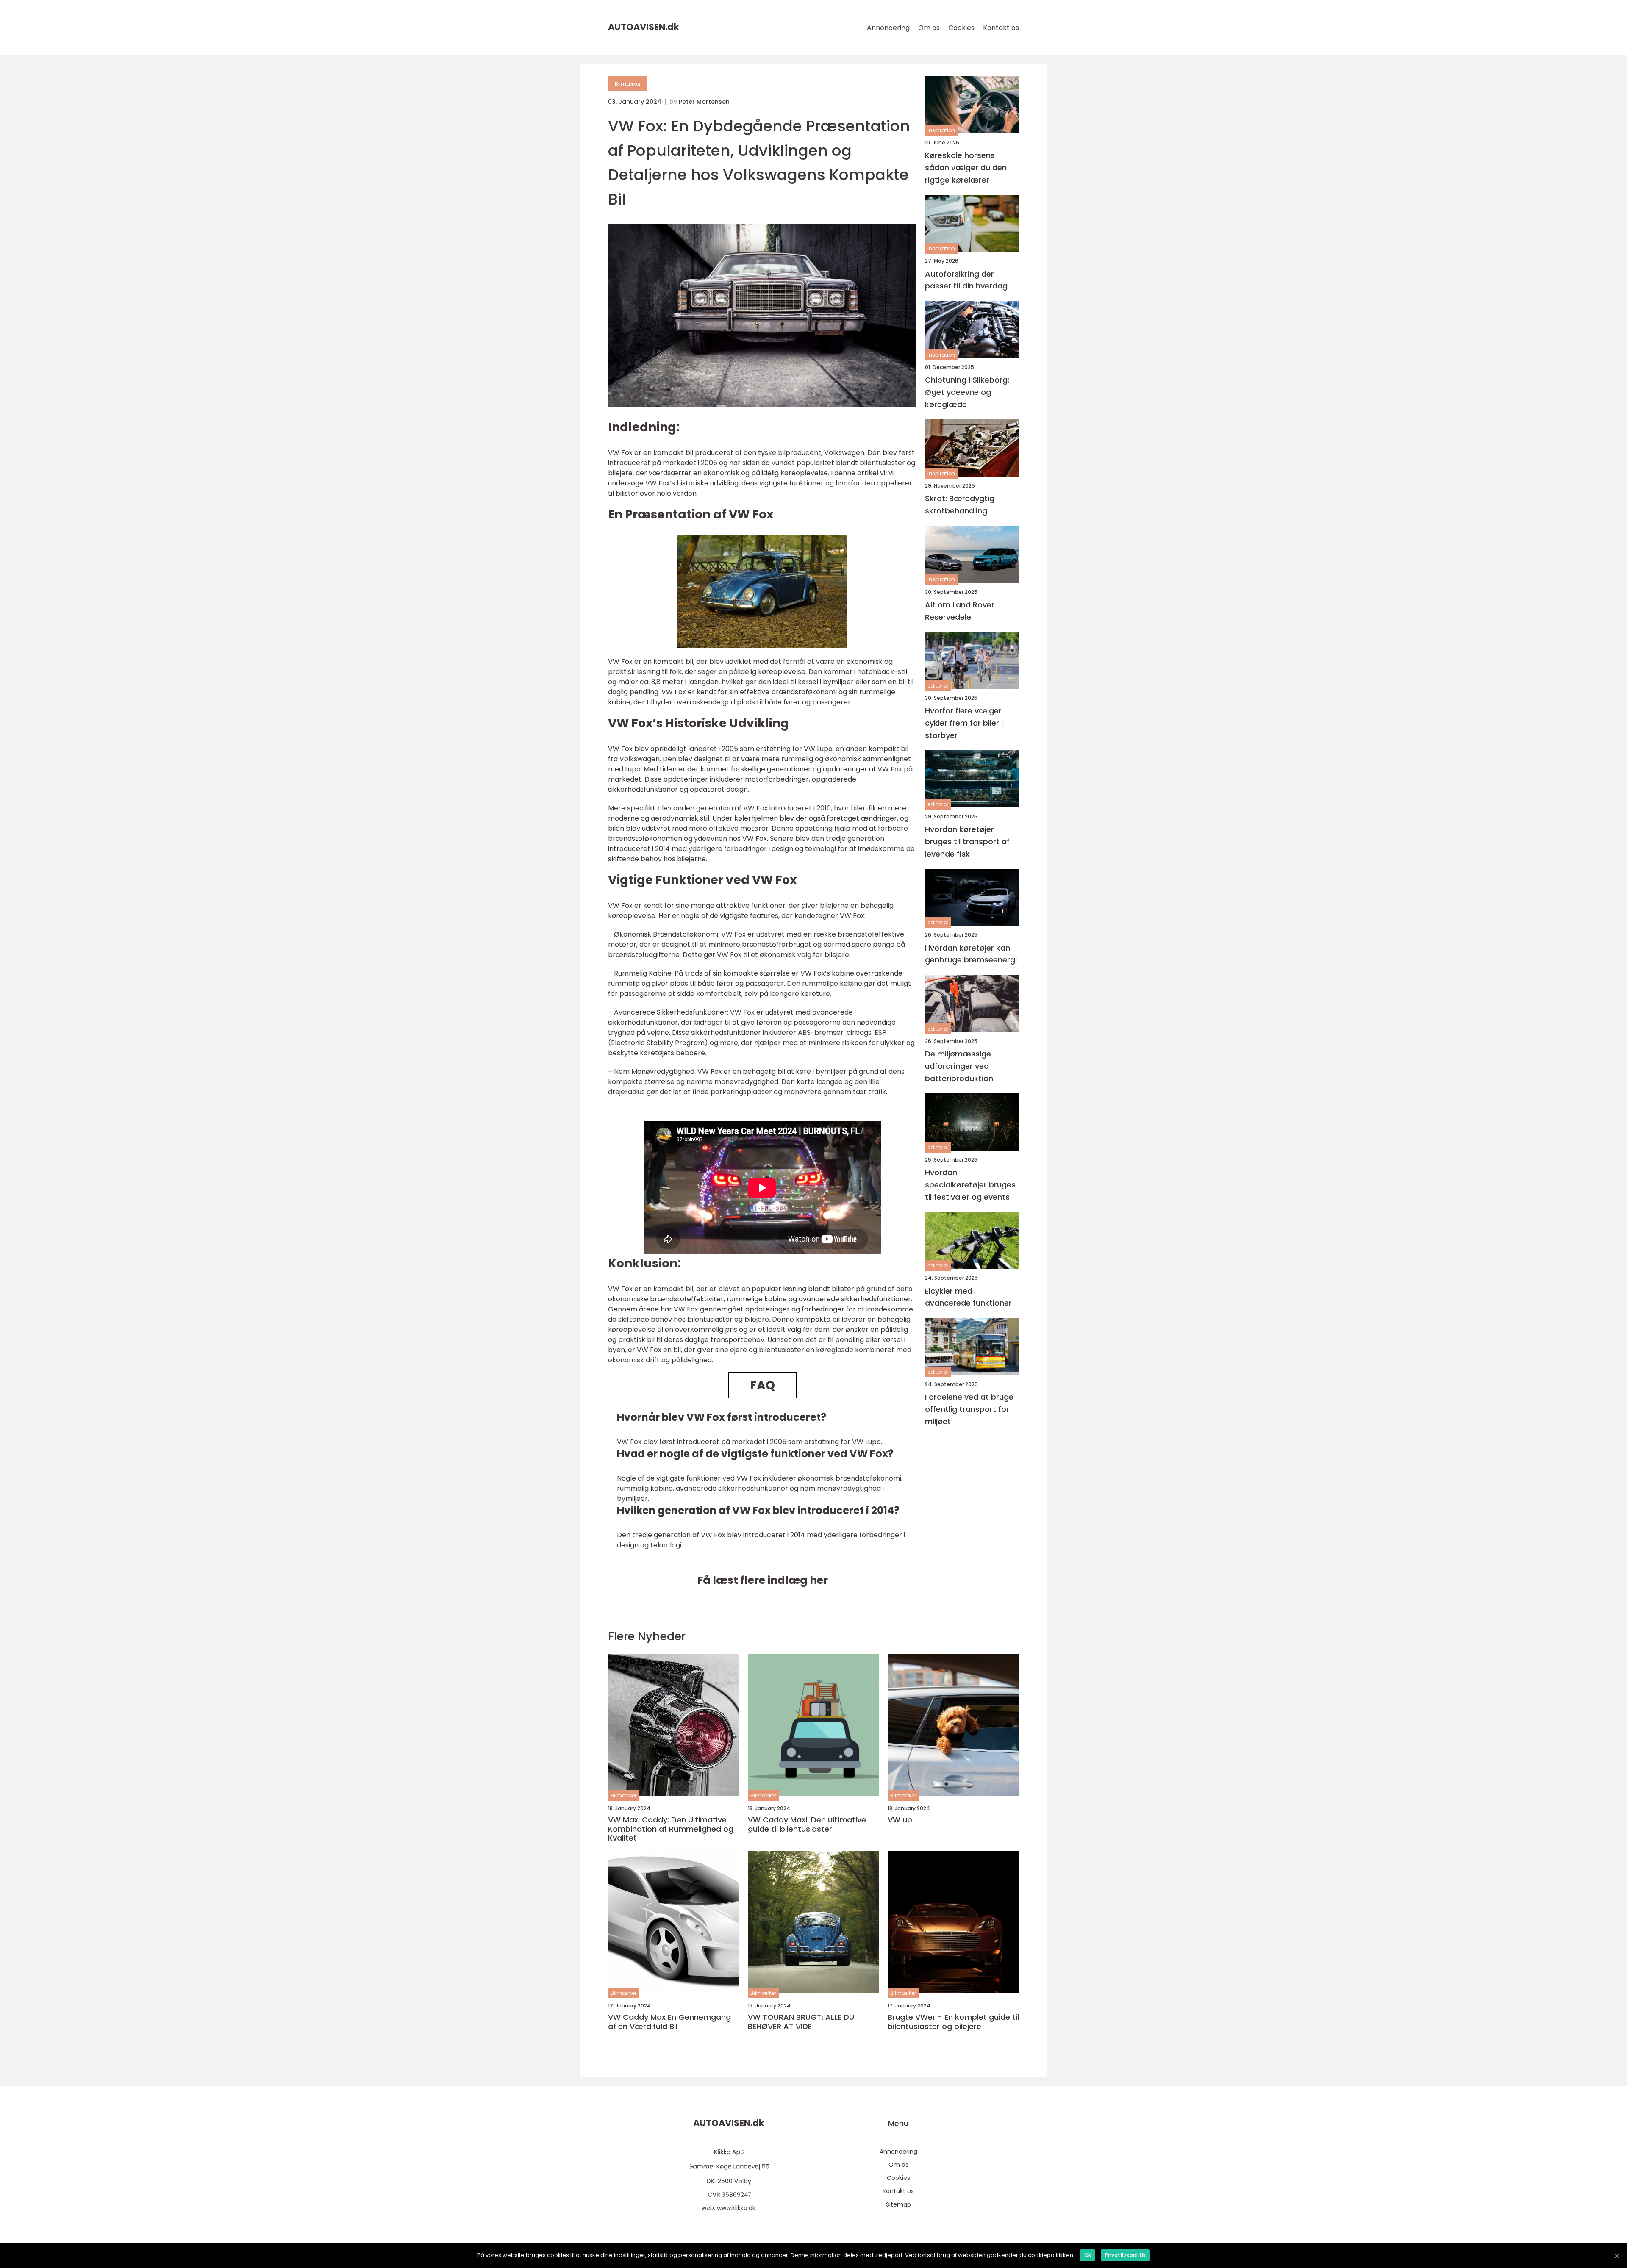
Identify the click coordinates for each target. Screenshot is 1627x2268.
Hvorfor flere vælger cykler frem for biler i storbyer (964, 723)
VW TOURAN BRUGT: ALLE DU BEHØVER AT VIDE (801, 2022)
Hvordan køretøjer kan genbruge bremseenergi (971, 954)
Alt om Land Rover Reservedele (960, 611)
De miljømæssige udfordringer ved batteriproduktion (959, 1066)
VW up (900, 1820)
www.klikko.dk (736, 2208)
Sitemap (898, 2204)
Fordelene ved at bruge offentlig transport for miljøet (969, 1410)
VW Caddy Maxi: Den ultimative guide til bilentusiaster (807, 1824)
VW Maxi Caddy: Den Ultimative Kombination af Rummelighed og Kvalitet (671, 1829)
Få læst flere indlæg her (762, 1580)
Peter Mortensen (704, 102)
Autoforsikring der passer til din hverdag (966, 280)
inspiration (941, 130)
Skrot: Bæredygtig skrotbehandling (960, 505)
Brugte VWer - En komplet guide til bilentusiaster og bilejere (953, 2022)
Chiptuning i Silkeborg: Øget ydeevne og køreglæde (967, 392)
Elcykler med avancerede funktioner (968, 1297)
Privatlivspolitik (1125, 2255)
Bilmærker (628, 84)
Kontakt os (1001, 28)
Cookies (961, 28)
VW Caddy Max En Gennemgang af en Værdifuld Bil (669, 2022)
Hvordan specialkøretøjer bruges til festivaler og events (970, 1185)
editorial (938, 686)
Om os (929, 28)
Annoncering (888, 28)
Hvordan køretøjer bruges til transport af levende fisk (967, 841)
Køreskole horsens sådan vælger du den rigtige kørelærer (966, 168)
